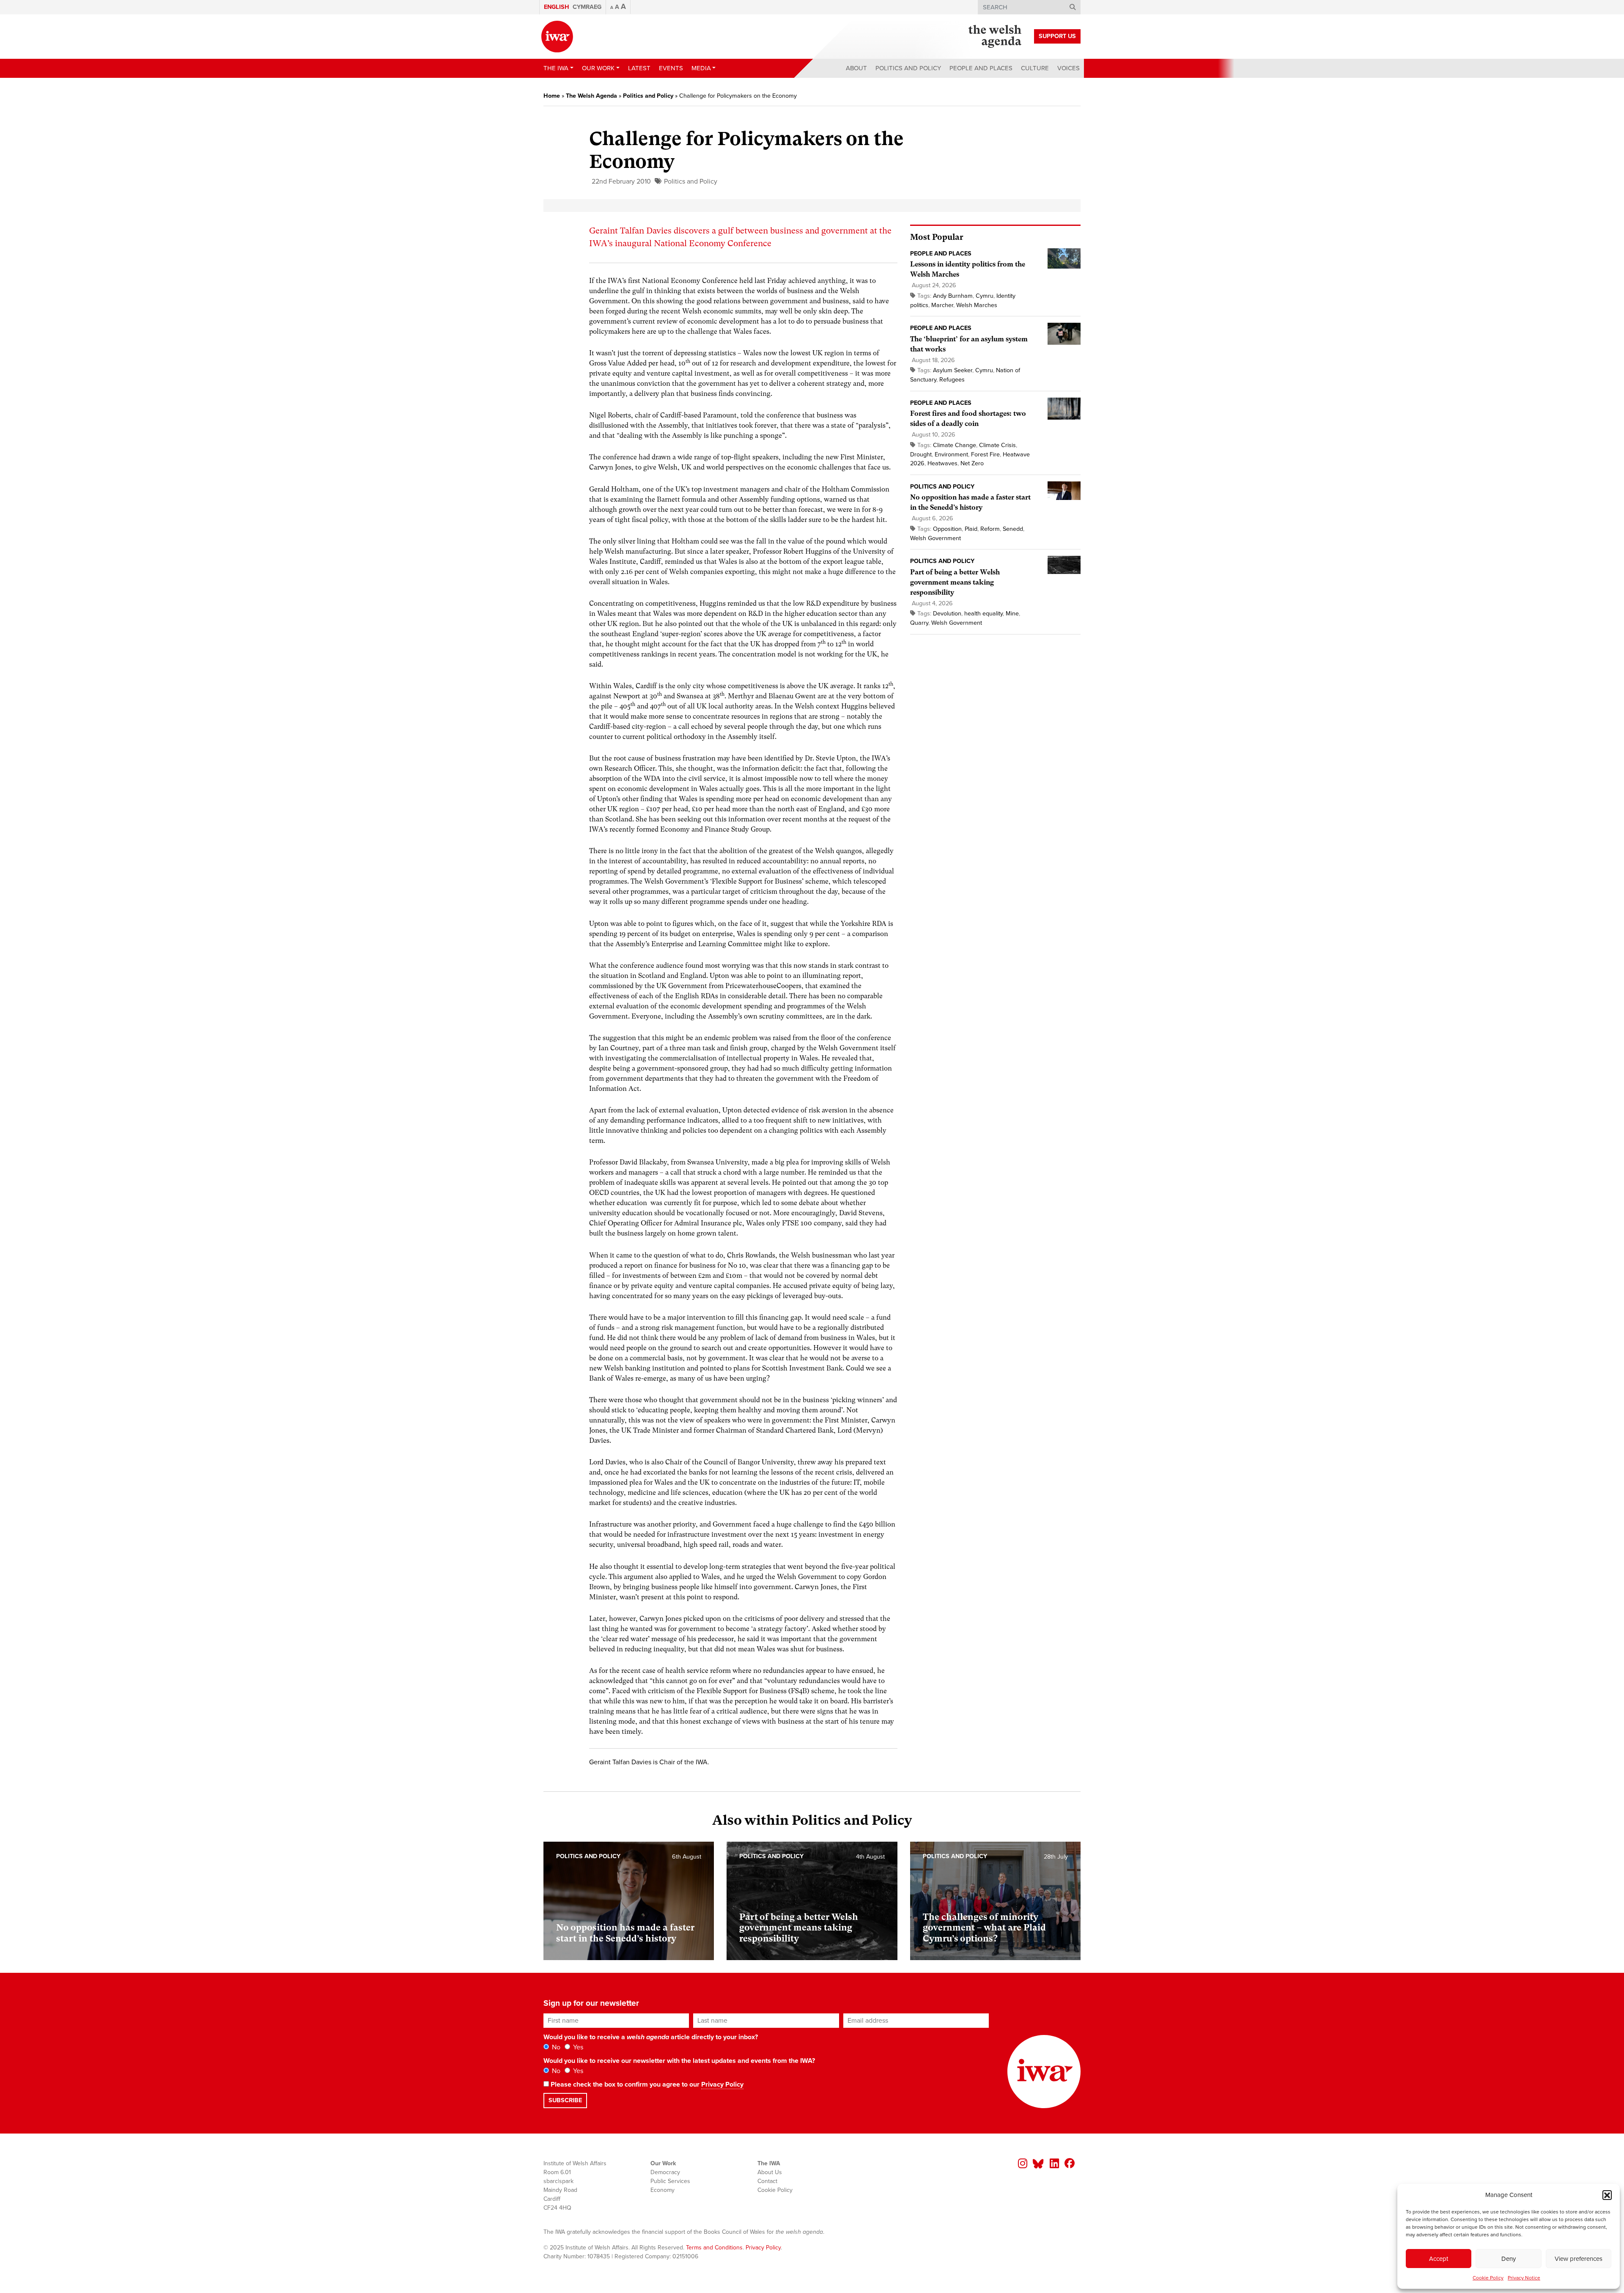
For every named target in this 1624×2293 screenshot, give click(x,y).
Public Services (670, 2181)
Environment (951, 454)
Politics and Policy (908, 68)
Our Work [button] (598, 68)
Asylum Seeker (953, 370)
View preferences (1579, 2259)
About (856, 68)
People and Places (981, 68)
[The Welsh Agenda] (995, 36)
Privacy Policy (722, 2084)
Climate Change (955, 445)
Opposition (947, 529)
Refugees (952, 380)
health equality (983, 614)
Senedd (1013, 529)
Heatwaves (942, 463)
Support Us (1057, 36)
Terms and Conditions (714, 2248)
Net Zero (972, 463)
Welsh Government (935, 538)
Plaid (971, 529)
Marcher (942, 305)
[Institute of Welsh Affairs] (557, 37)
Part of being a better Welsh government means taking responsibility (955, 582)
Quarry (919, 623)
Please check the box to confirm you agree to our (646, 2084)
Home (552, 96)
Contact (767, 2181)
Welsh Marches (977, 305)
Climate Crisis (997, 445)
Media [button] (701, 68)
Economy (662, 2190)
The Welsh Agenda (591, 96)
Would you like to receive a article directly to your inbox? (651, 2037)
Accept (1439, 2259)
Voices (1068, 68)
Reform (990, 529)
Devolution (947, 614)
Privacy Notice (1524, 2278)
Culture (1035, 68)
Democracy (665, 2172)
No (555, 2047)
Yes (577, 2047)
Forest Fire (985, 454)
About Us (770, 2172)
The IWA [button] (556, 68)
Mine (1012, 614)
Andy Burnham (953, 296)
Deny (1509, 2259)
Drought (921, 454)
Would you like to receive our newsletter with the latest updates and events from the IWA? (679, 2061)
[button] (1607, 2195)
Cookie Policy (1488, 2278)
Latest (639, 68)
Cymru (985, 296)
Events (671, 68)
